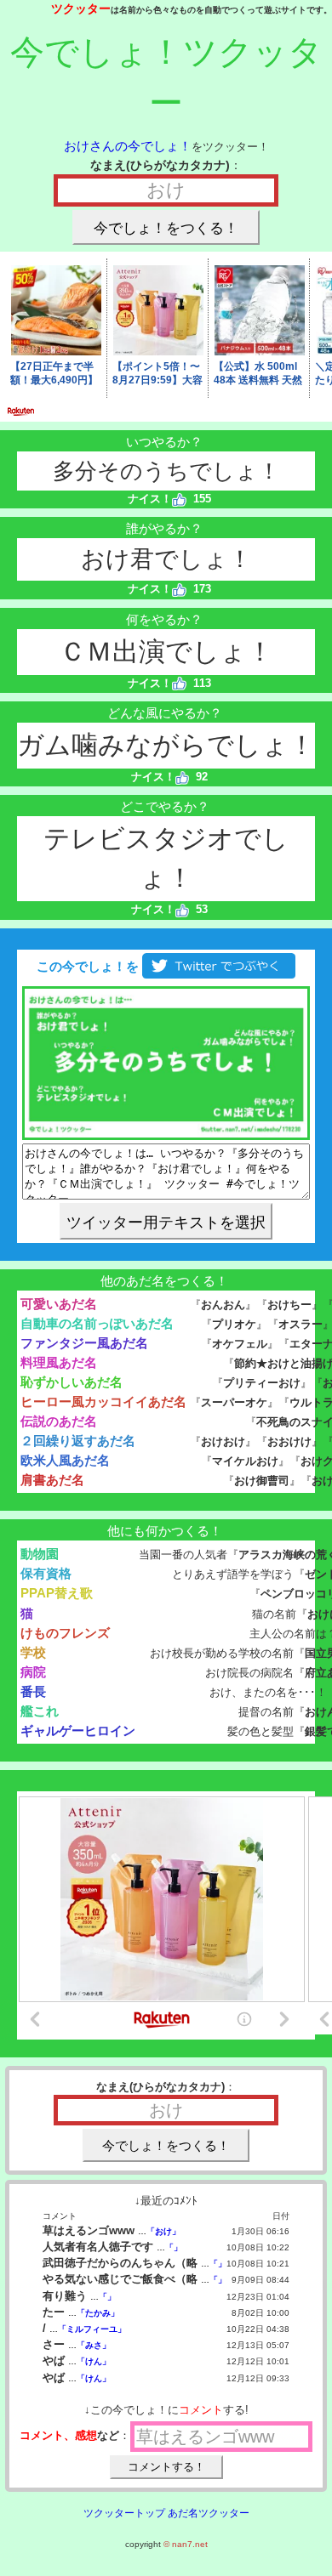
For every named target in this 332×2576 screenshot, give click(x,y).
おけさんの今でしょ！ (128, 146)
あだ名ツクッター (209, 2513)
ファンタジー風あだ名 (84, 1343)
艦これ (40, 1711)
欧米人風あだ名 (65, 1460)
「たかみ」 (98, 2313)
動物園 (40, 1554)
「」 (174, 2247)
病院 (33, 1672)
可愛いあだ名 (59, 1304)
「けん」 (94, 2361)
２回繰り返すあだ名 (78, 1441)
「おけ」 (163, 2231)
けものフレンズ (65, 1633)
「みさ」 (94, 2345)
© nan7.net (186, 2544)
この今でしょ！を (86, 966)
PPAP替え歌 (57, 1593)
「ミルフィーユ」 (92, 2329)
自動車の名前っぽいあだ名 (97, 1323)
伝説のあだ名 (59, 1421)
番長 (33, 1691)
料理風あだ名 (59, 1362)
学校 (33, 1652)
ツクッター (81, 9)
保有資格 (46, 1573)
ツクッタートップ (124, 2513)
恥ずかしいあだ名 (72, 1382)
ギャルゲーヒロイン (78, 1731)
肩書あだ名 (52, 1480)
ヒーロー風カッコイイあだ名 (103, 1401)
